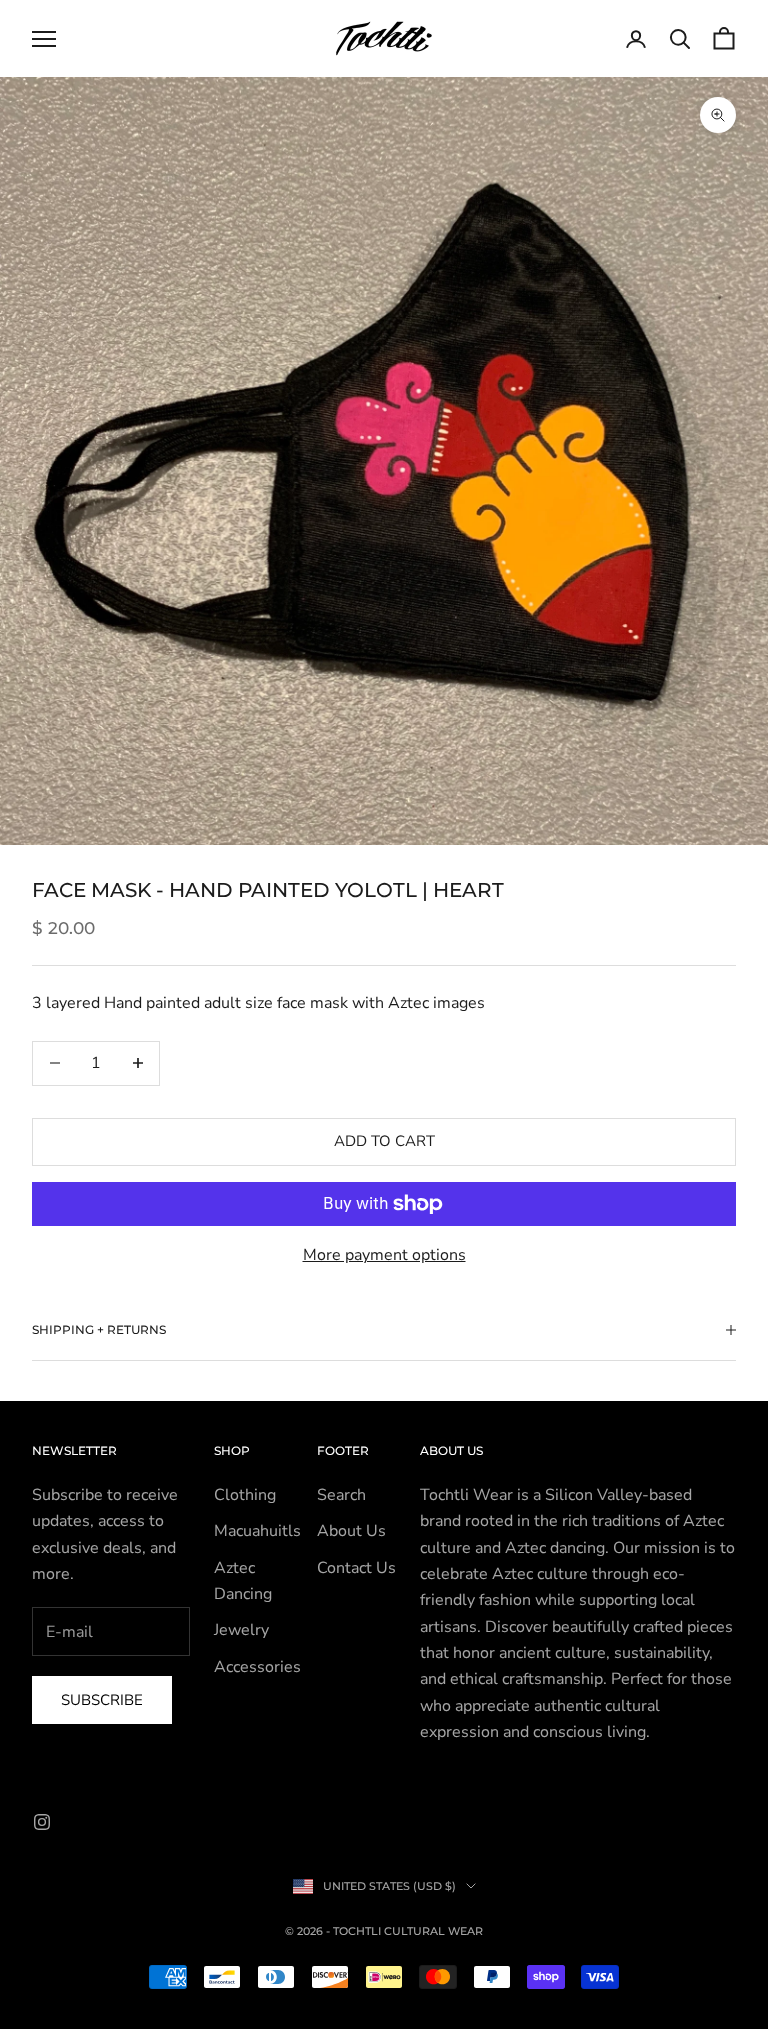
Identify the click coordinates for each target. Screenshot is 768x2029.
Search (341, 1495)
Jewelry (241, 1630)
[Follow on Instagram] (42, 1822)
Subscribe (102, 1700)
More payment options (384, 1255)
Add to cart (384, 1141)
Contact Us (356, 1568)
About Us (351, 1531)
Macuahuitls (257, 1531)
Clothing (245, 1495)
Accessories (257, 1667)
